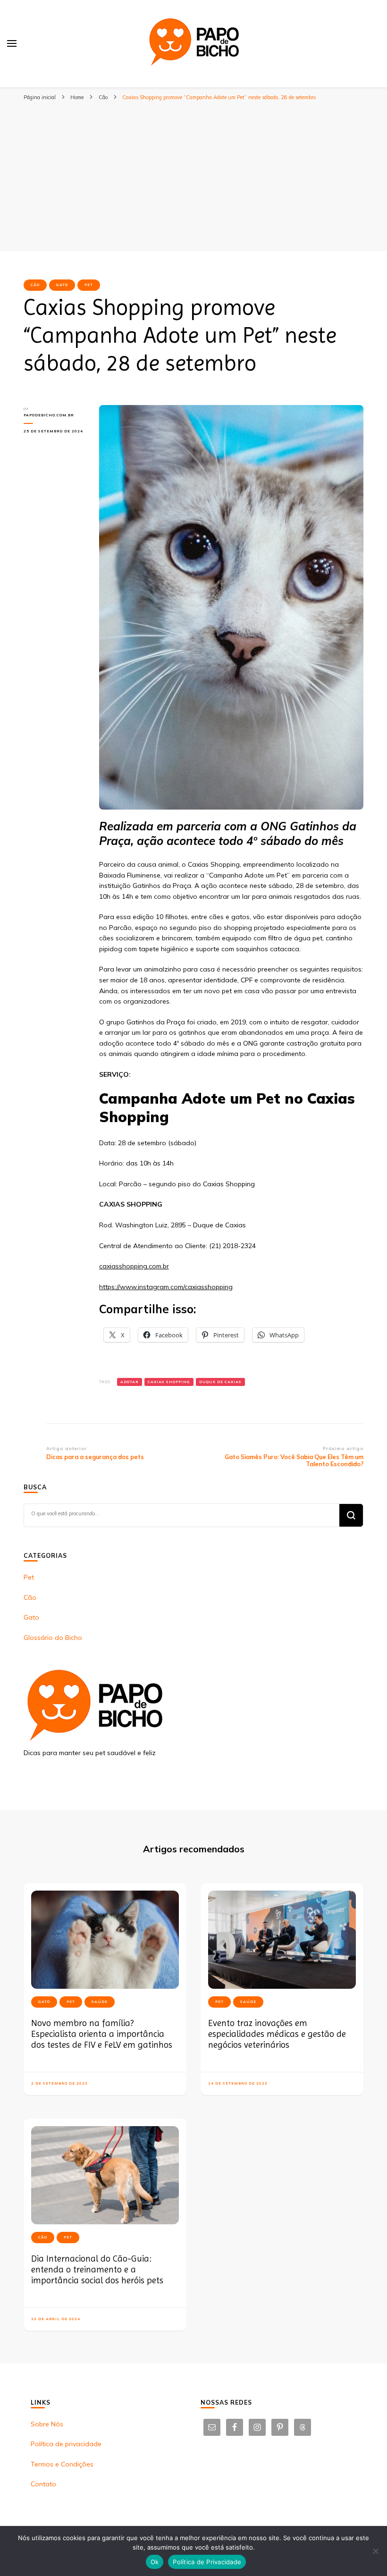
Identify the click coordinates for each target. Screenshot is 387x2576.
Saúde (100, 2002)
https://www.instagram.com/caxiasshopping (166, 1287)
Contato (43, 2484)
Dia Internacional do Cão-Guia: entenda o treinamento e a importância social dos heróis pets (97, 2270)
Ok (155, 2562)
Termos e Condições (62, 2464)
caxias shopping (169, 1382)
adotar (130, 1382)
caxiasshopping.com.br (134, 1266)
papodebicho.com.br (49, 415)
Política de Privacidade (207, 2562)
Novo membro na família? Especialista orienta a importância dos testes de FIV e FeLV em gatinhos (102, 2034)
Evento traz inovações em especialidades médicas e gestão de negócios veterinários (277, 2034)
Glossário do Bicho (53, 1638)
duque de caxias (220, 1382)
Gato (62, 285)
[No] (375, 2551)
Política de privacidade (66, 2444)
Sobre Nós (47, 2424)
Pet (89, 285)
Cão (35, 285)
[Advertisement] (193, 180)
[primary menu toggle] (12, 43)
